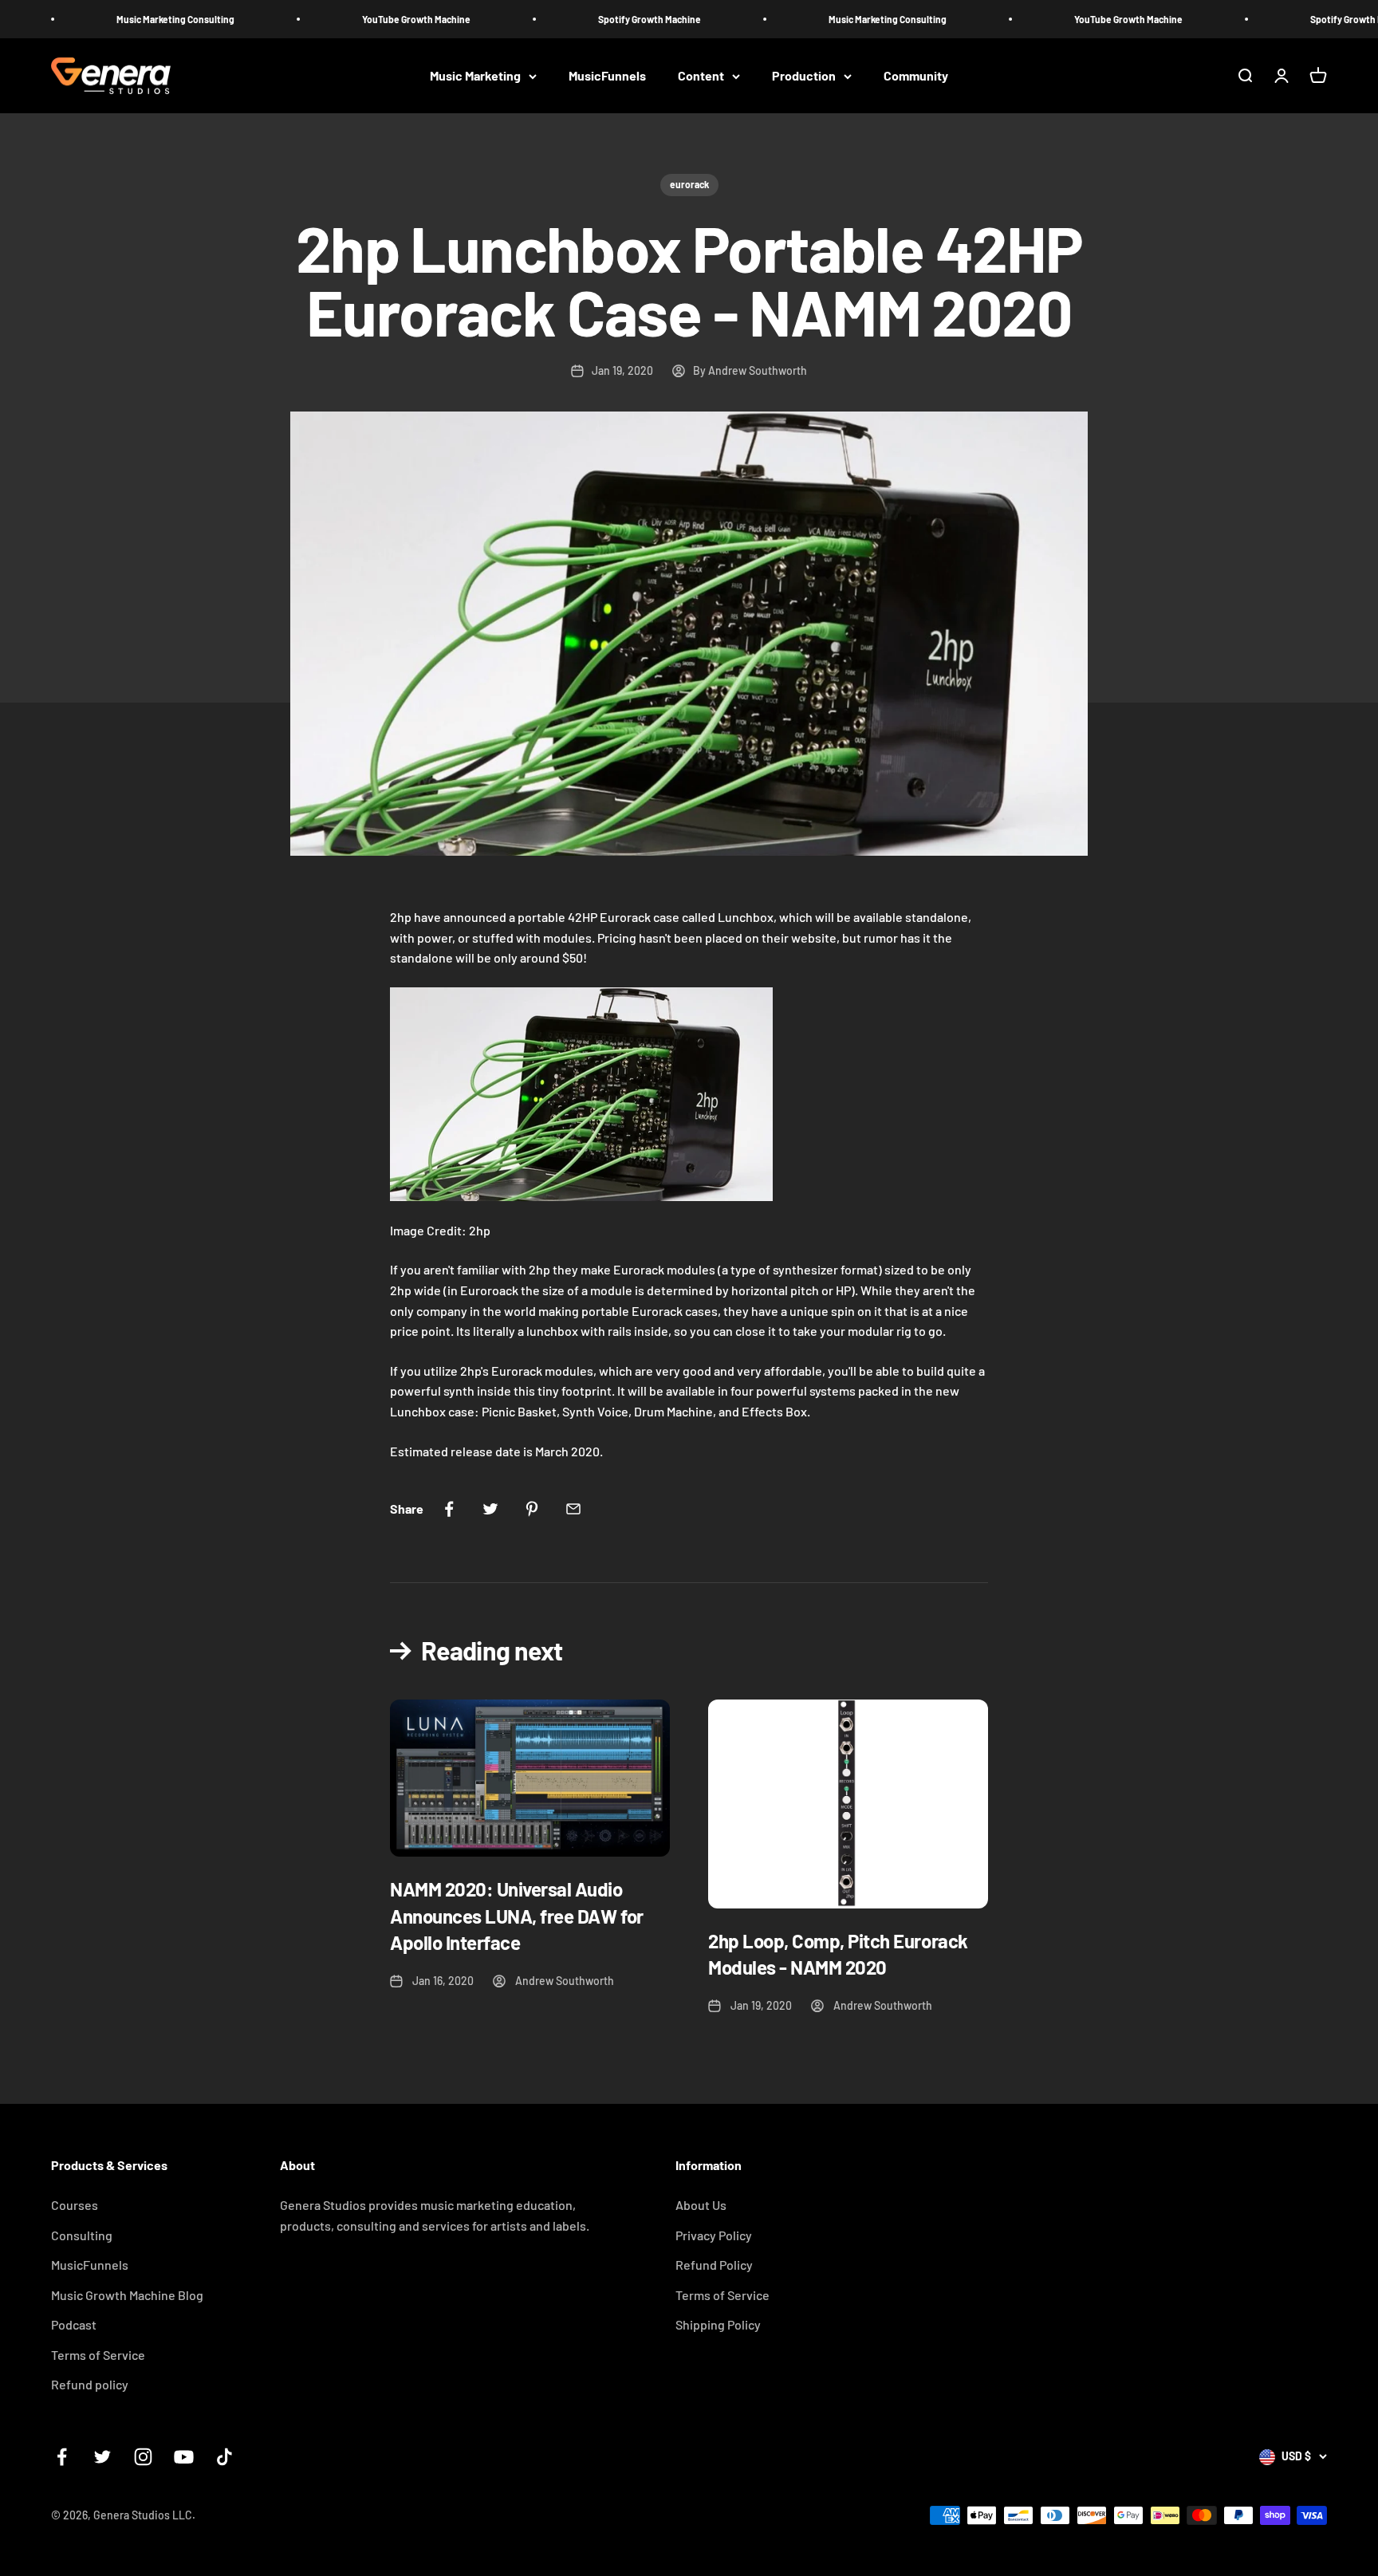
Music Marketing (475, 76)
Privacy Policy (714, 2235)
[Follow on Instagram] (143, 2457)
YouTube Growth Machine (333, 19)
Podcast (74, 2324)
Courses (75, 2205)
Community (916, 76)
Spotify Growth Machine (566, 19)
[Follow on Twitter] (102, 2457)
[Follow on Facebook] (62, 2457)
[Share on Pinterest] (532, 1509)
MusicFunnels (607, 76)
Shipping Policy (718, 2324)
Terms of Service (98, 2355)
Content (701, 76)
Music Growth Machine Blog (127, 2295)
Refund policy (90, 2384)
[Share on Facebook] (449, 1509)
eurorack (689, 184)
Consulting (82, 2235)
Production (804, 76)
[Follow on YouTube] (184, 2457)
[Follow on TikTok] (224, 2457)
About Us (701, 2205)
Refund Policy (714, 2265)
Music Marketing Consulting (92, 19)
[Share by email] (573, 1509)
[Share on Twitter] (490, 1509)
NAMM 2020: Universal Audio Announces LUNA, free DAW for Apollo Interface (517, 1916)
